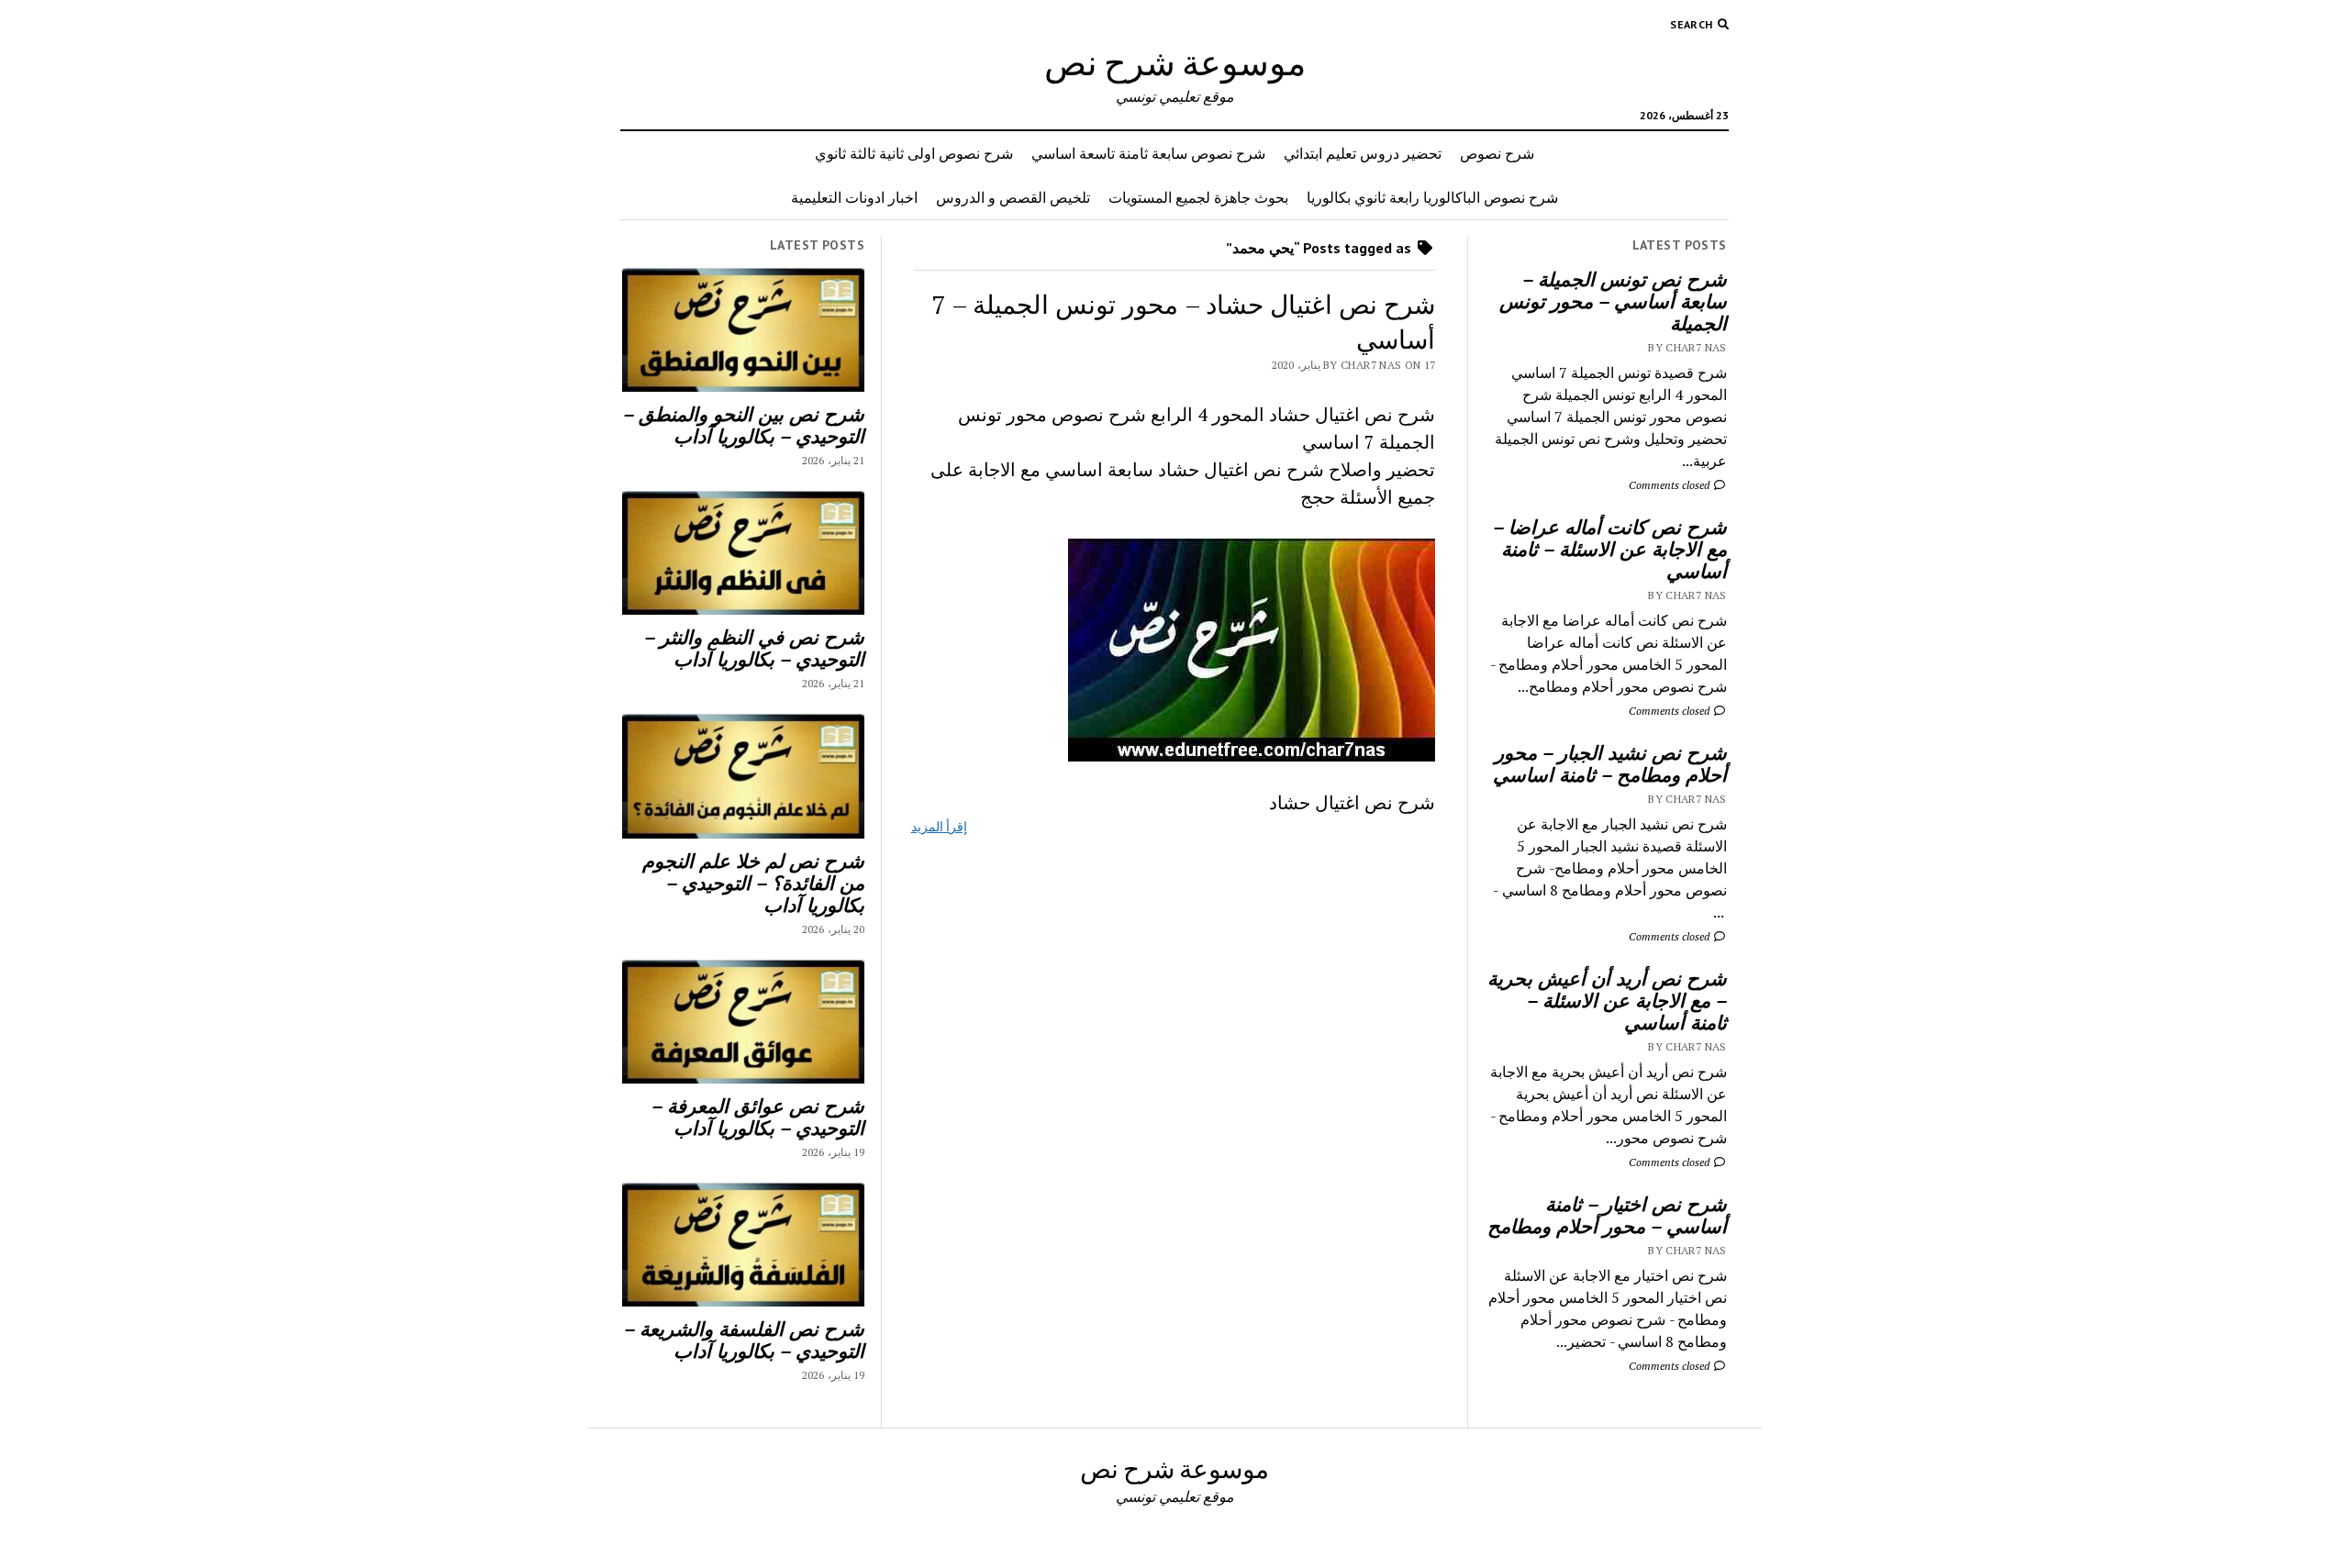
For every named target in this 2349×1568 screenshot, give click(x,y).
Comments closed (1670, 485)
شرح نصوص (1497, 153)
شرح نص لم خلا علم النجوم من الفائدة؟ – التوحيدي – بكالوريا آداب (753, 883)
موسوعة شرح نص (1175, 62)
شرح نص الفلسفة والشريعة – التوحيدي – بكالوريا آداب (744, 1340)
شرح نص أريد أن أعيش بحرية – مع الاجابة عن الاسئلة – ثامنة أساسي (1607, 1000)
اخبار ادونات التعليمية (854, 197)
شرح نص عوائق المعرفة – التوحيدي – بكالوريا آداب (758, 1117)
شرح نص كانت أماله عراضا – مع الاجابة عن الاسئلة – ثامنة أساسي (1610, 549)
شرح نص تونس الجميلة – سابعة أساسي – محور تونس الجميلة (1613, 301)
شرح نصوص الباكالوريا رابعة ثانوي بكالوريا (1432, 197)
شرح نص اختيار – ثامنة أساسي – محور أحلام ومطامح (1607, 1215)
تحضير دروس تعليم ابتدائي (1363, 153)
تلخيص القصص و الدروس (1013, 197)
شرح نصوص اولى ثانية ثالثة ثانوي (914, 153)
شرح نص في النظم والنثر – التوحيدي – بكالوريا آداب (754, 648)
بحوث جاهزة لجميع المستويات (1198, 197)
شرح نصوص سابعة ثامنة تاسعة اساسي (1148, 153)
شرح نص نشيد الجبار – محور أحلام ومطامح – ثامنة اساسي (1610, 763)
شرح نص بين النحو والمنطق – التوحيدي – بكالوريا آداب (744, 425)
